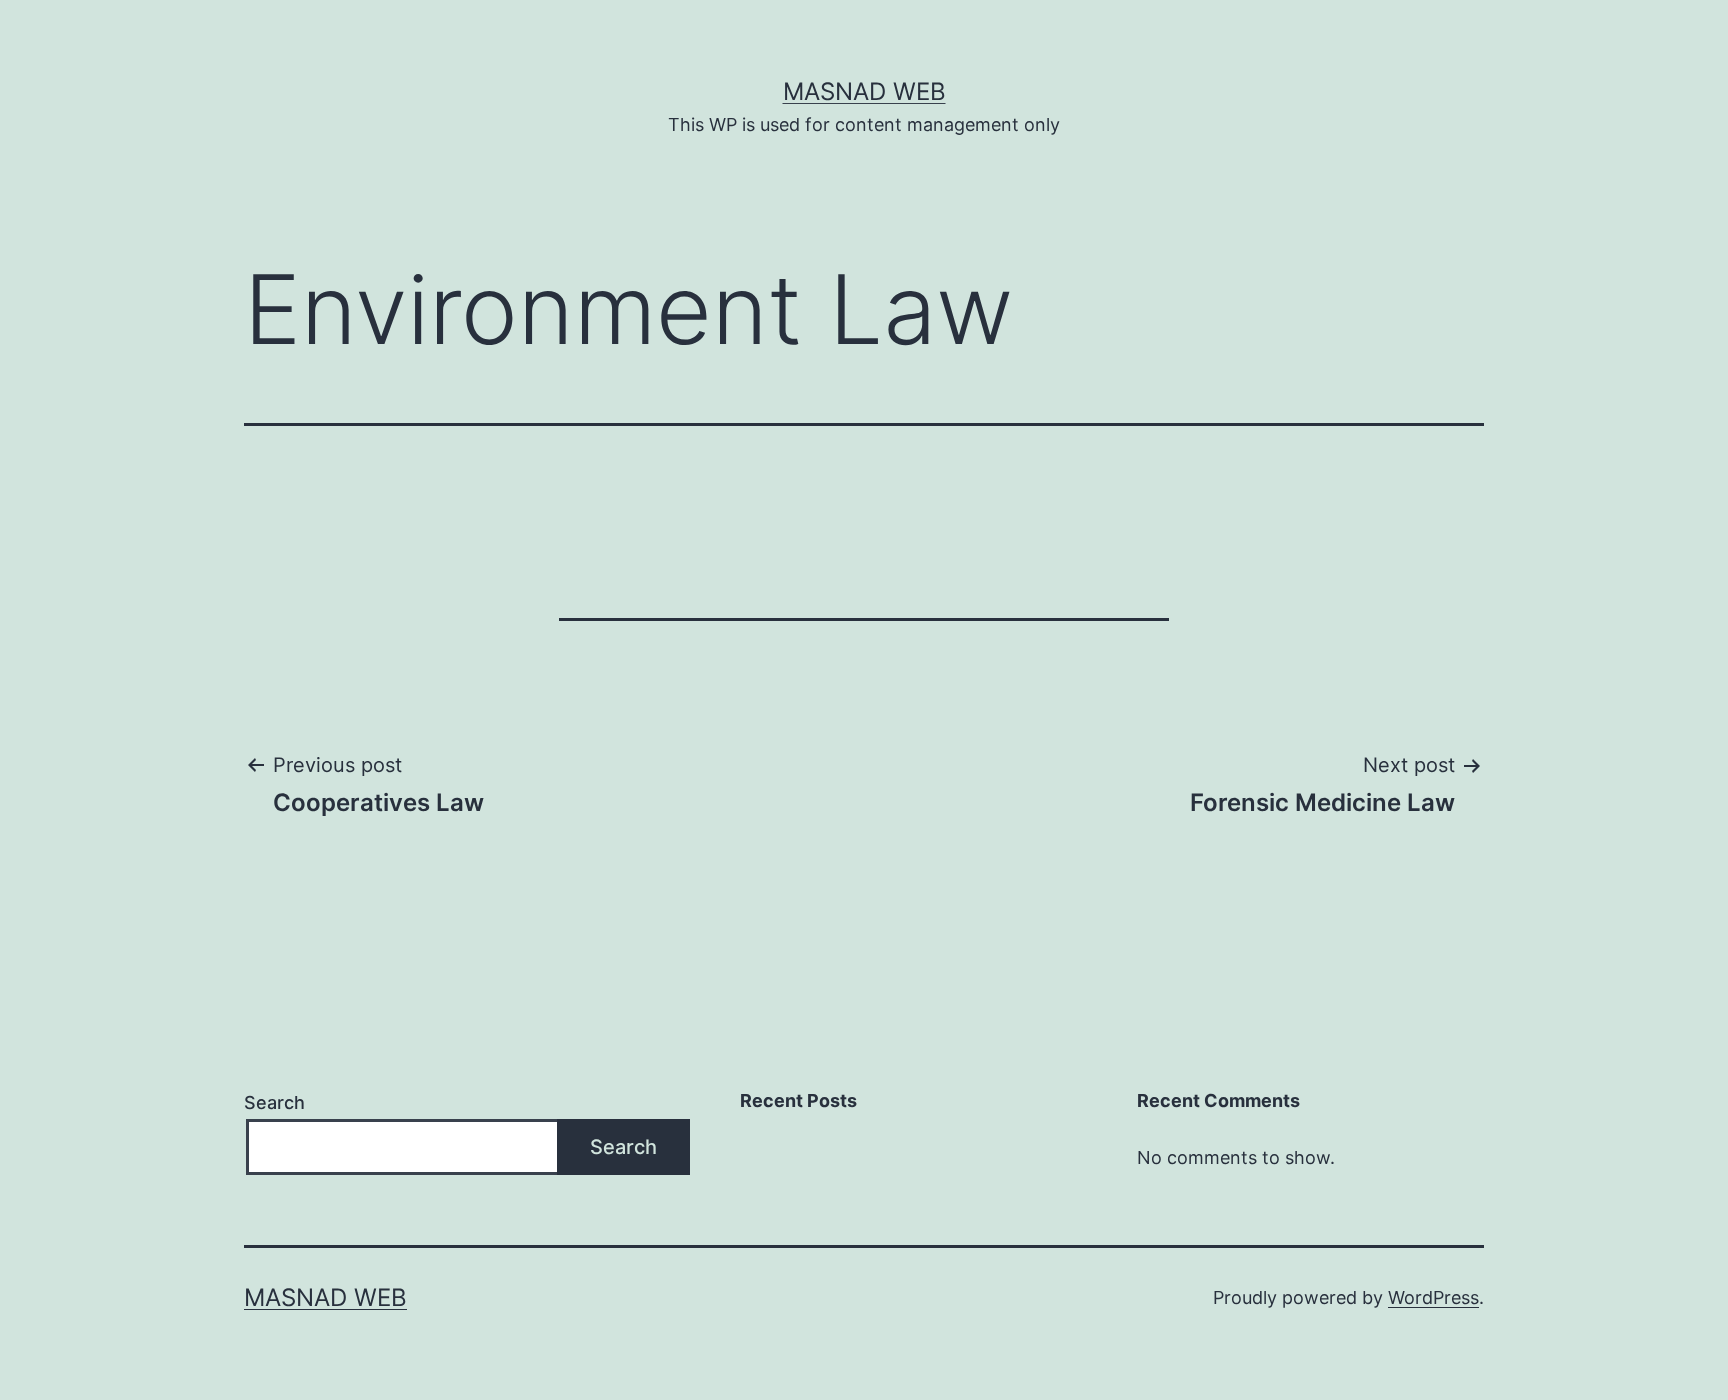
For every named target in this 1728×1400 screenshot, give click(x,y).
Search (274, 1102)
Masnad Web (864, 91)
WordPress (1433, 1297)
